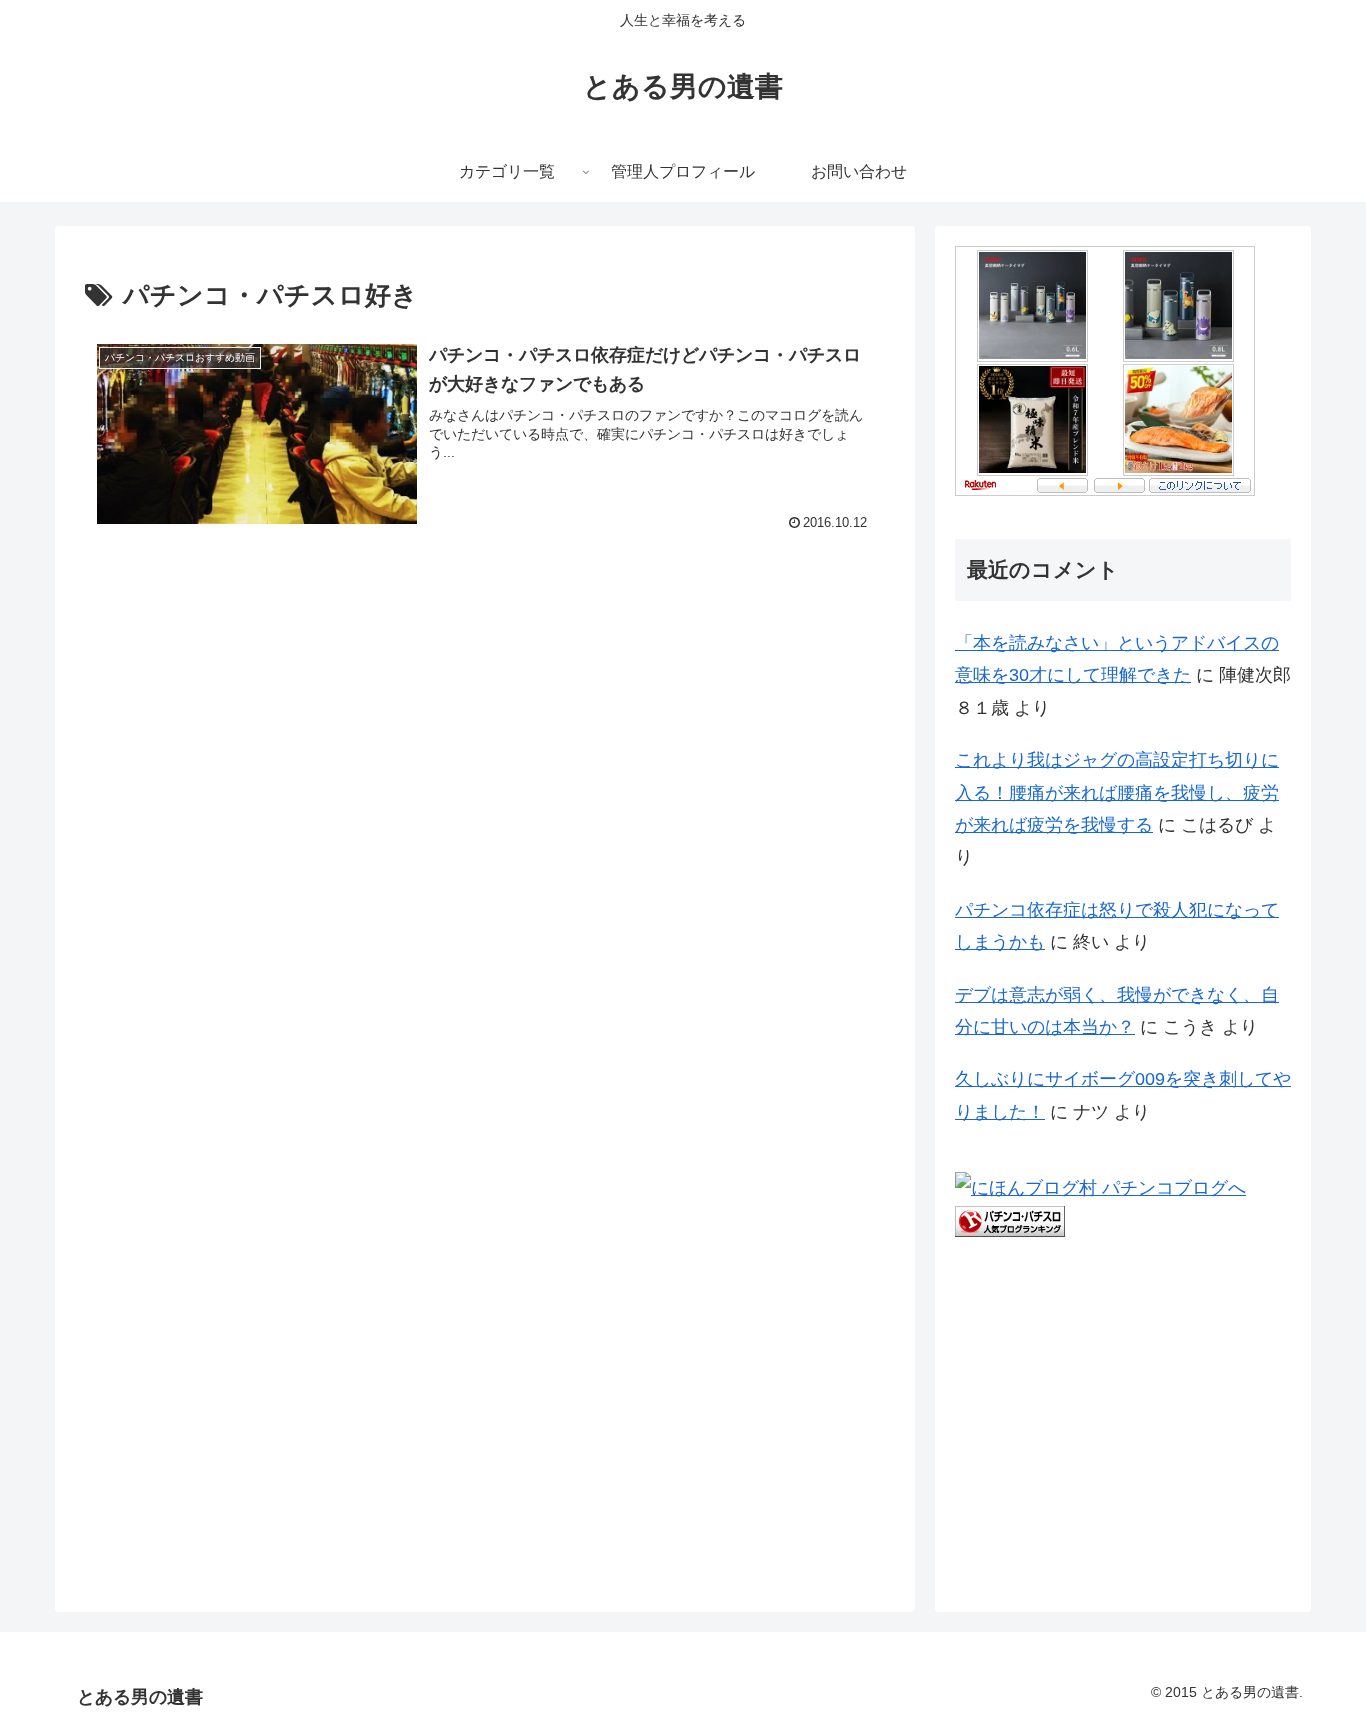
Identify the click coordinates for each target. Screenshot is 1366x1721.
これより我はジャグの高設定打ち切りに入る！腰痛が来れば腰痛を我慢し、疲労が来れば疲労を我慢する (1117, 792)
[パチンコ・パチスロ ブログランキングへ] (1010, 1220)
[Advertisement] (235, 722)
